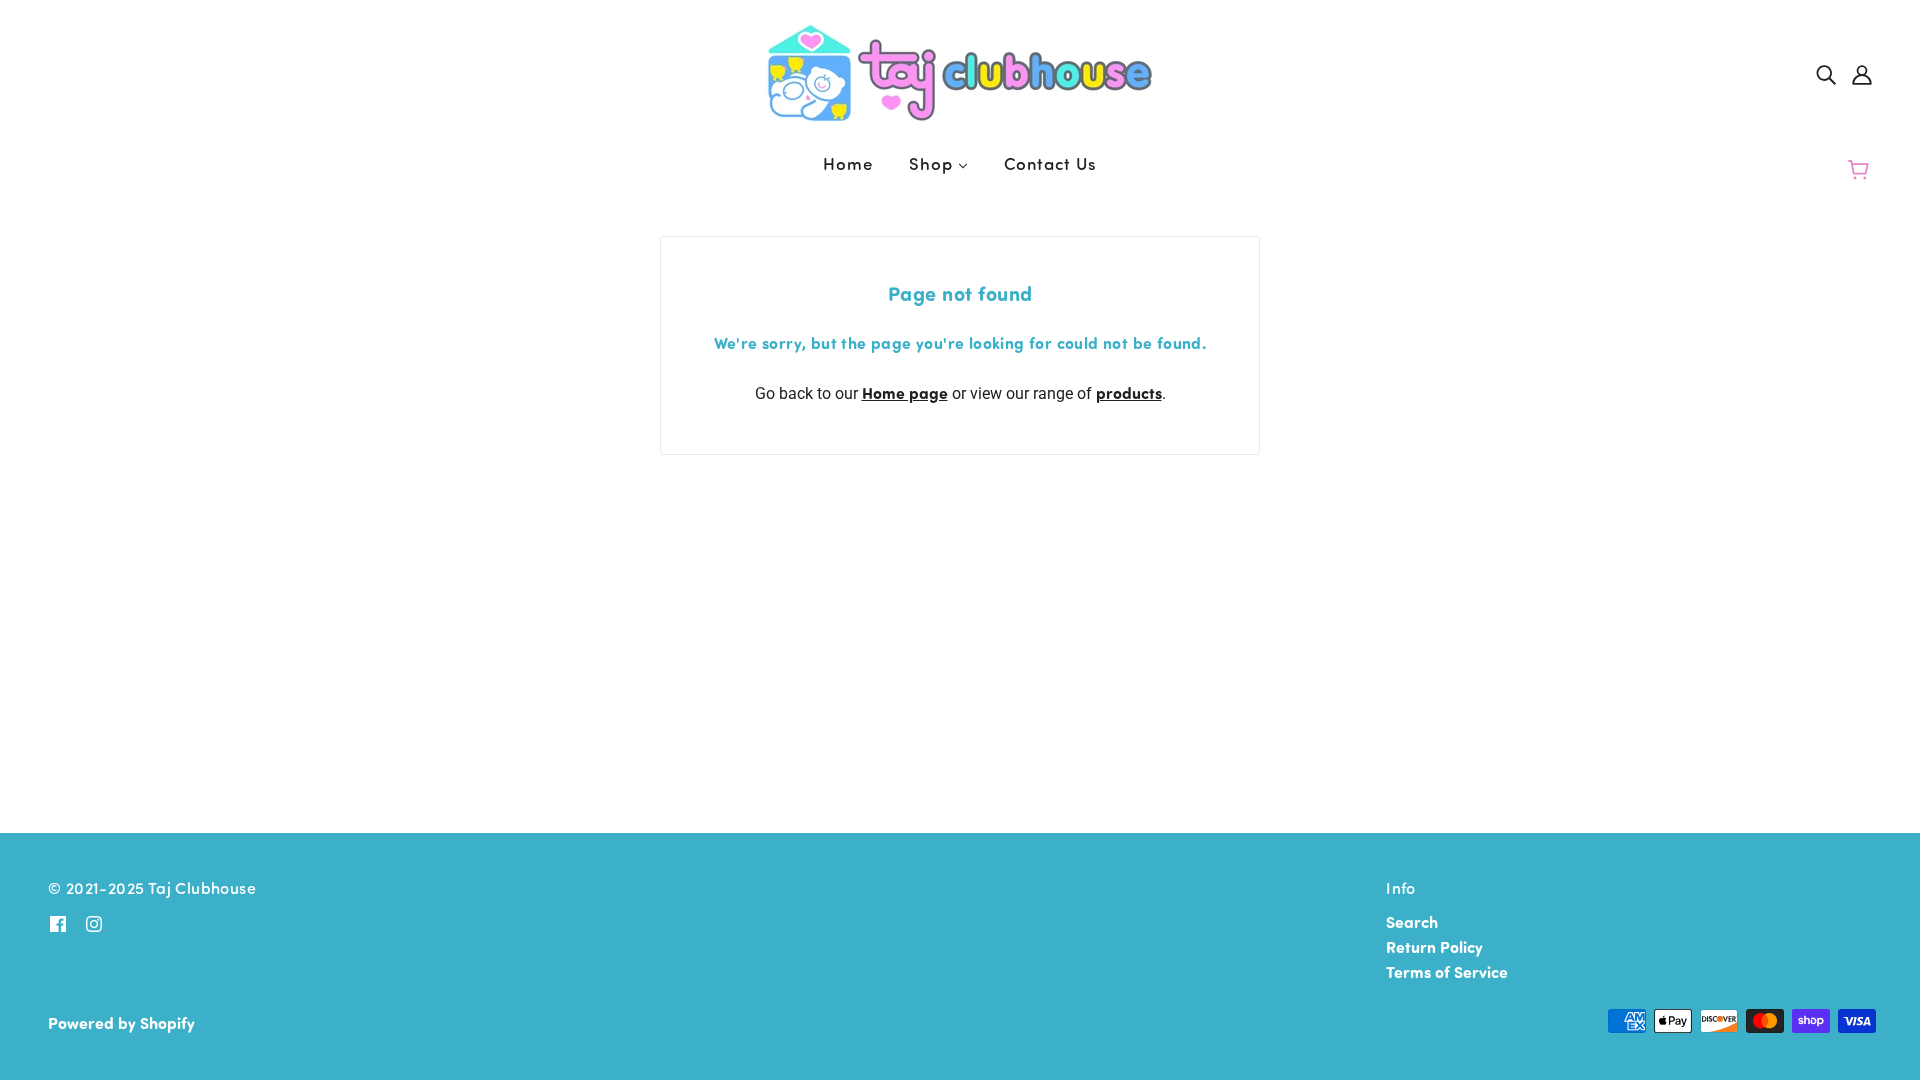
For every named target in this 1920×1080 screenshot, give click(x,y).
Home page (905, 392)
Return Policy (1434, 946)
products (1129, 392)
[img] (1826, 73)
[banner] (960, 70)
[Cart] (1861, 170)
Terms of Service (1447, 971)
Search (1412, 921)
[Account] (1862, 73)
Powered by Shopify (121, 1022)
